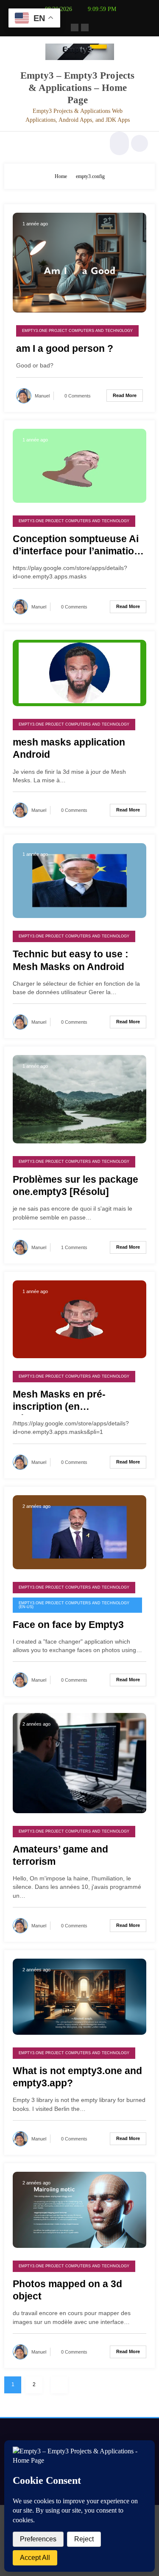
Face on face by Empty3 (68, 1625)
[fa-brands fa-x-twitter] (85, 27)
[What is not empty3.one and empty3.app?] (79, 1996)
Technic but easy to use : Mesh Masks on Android (71, 960)
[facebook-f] (75, 27)
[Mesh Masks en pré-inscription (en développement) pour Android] (79, 1319)
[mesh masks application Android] (79, 672)
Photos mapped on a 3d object (67, 2290)
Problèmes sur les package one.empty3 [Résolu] (75, 1186)
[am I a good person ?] (79, 262)
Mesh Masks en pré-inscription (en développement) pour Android (62, 1402)
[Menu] (15, 143)
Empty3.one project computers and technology (77, 331)
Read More (125, 395)
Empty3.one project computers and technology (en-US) (74, 1605)
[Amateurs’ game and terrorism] (79, 1762)
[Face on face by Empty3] (79, 1532)
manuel (42, 396)
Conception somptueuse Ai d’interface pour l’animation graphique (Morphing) (76, 547)
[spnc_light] (139, 143)
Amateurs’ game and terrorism (60, 1855)
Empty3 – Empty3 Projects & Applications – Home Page (77, 88)
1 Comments (74, 1247)
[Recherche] (118, 143)
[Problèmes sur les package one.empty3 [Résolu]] (79, 1099)
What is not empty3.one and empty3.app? (77, 2077)
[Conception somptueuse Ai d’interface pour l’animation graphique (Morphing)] (79, 465)
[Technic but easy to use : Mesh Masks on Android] (79, 880)
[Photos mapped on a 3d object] (79, 2209)
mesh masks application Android (69, 748)
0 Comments (78, 396)
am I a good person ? (65, 349)
